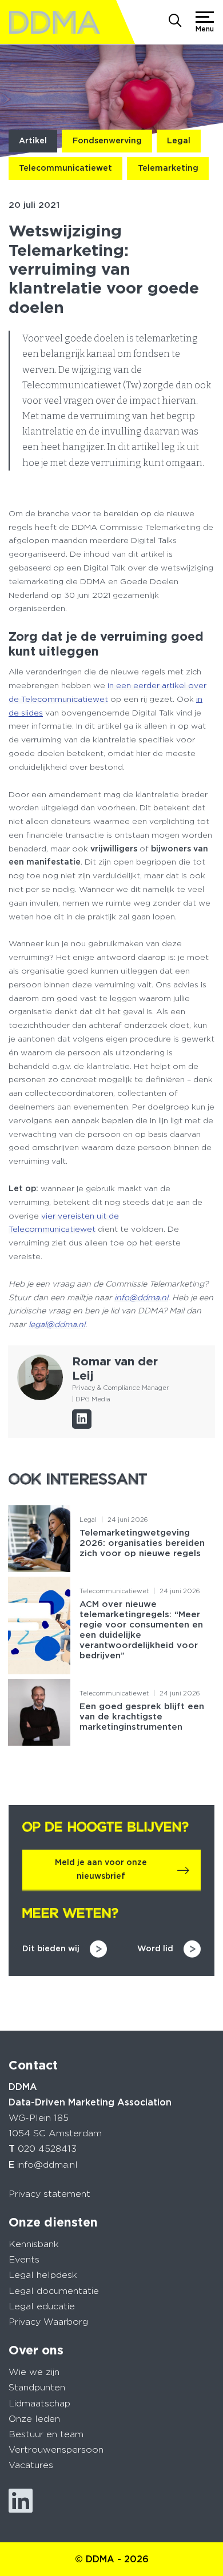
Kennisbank (34, 2244)
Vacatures (31, 2465)
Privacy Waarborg (48, 2322)
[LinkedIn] (82, 1419)
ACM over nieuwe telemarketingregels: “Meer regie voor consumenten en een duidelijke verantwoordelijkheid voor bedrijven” (141, 1630)
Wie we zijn (34, 2372)
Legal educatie (42, 2306)
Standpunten (37, 2387)
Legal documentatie (54, 2291)
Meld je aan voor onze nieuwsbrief (101, 1869)
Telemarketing (168, 168)
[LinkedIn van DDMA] (21, 2501)
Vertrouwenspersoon (56, 2450)
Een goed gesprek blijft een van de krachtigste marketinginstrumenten (142, 1717)
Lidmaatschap (39, 2403)
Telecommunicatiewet (65, 168)
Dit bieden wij (51, 1948)
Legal (179, 140)
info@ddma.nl (47, 2165)
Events (24, 2259)
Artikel (33, 140)
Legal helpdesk (43, 2275)
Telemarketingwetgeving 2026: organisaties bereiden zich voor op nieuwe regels (142, 1543)
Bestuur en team (46, 2434)
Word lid (155, 1948)
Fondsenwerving (107, 140)
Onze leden (34, 2419)
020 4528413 (47, 2149)
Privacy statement (49, 2194)
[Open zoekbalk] (175, 22)
